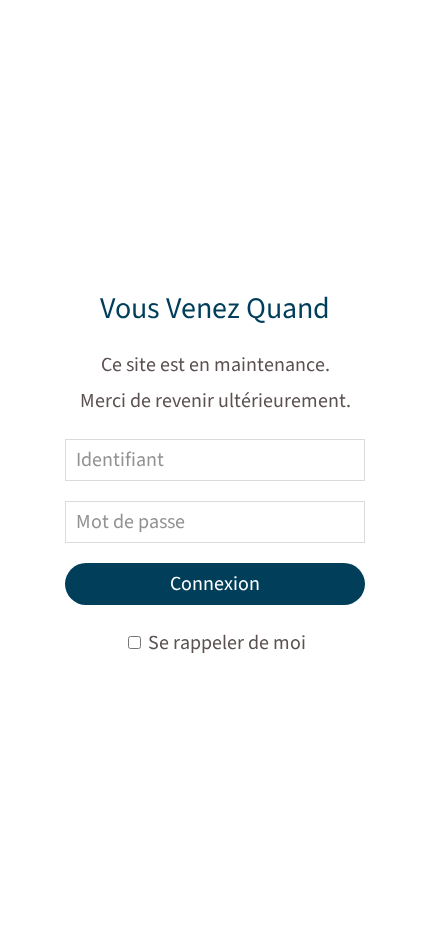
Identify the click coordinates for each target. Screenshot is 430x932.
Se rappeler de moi (225, 643)
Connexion (215, 584)
